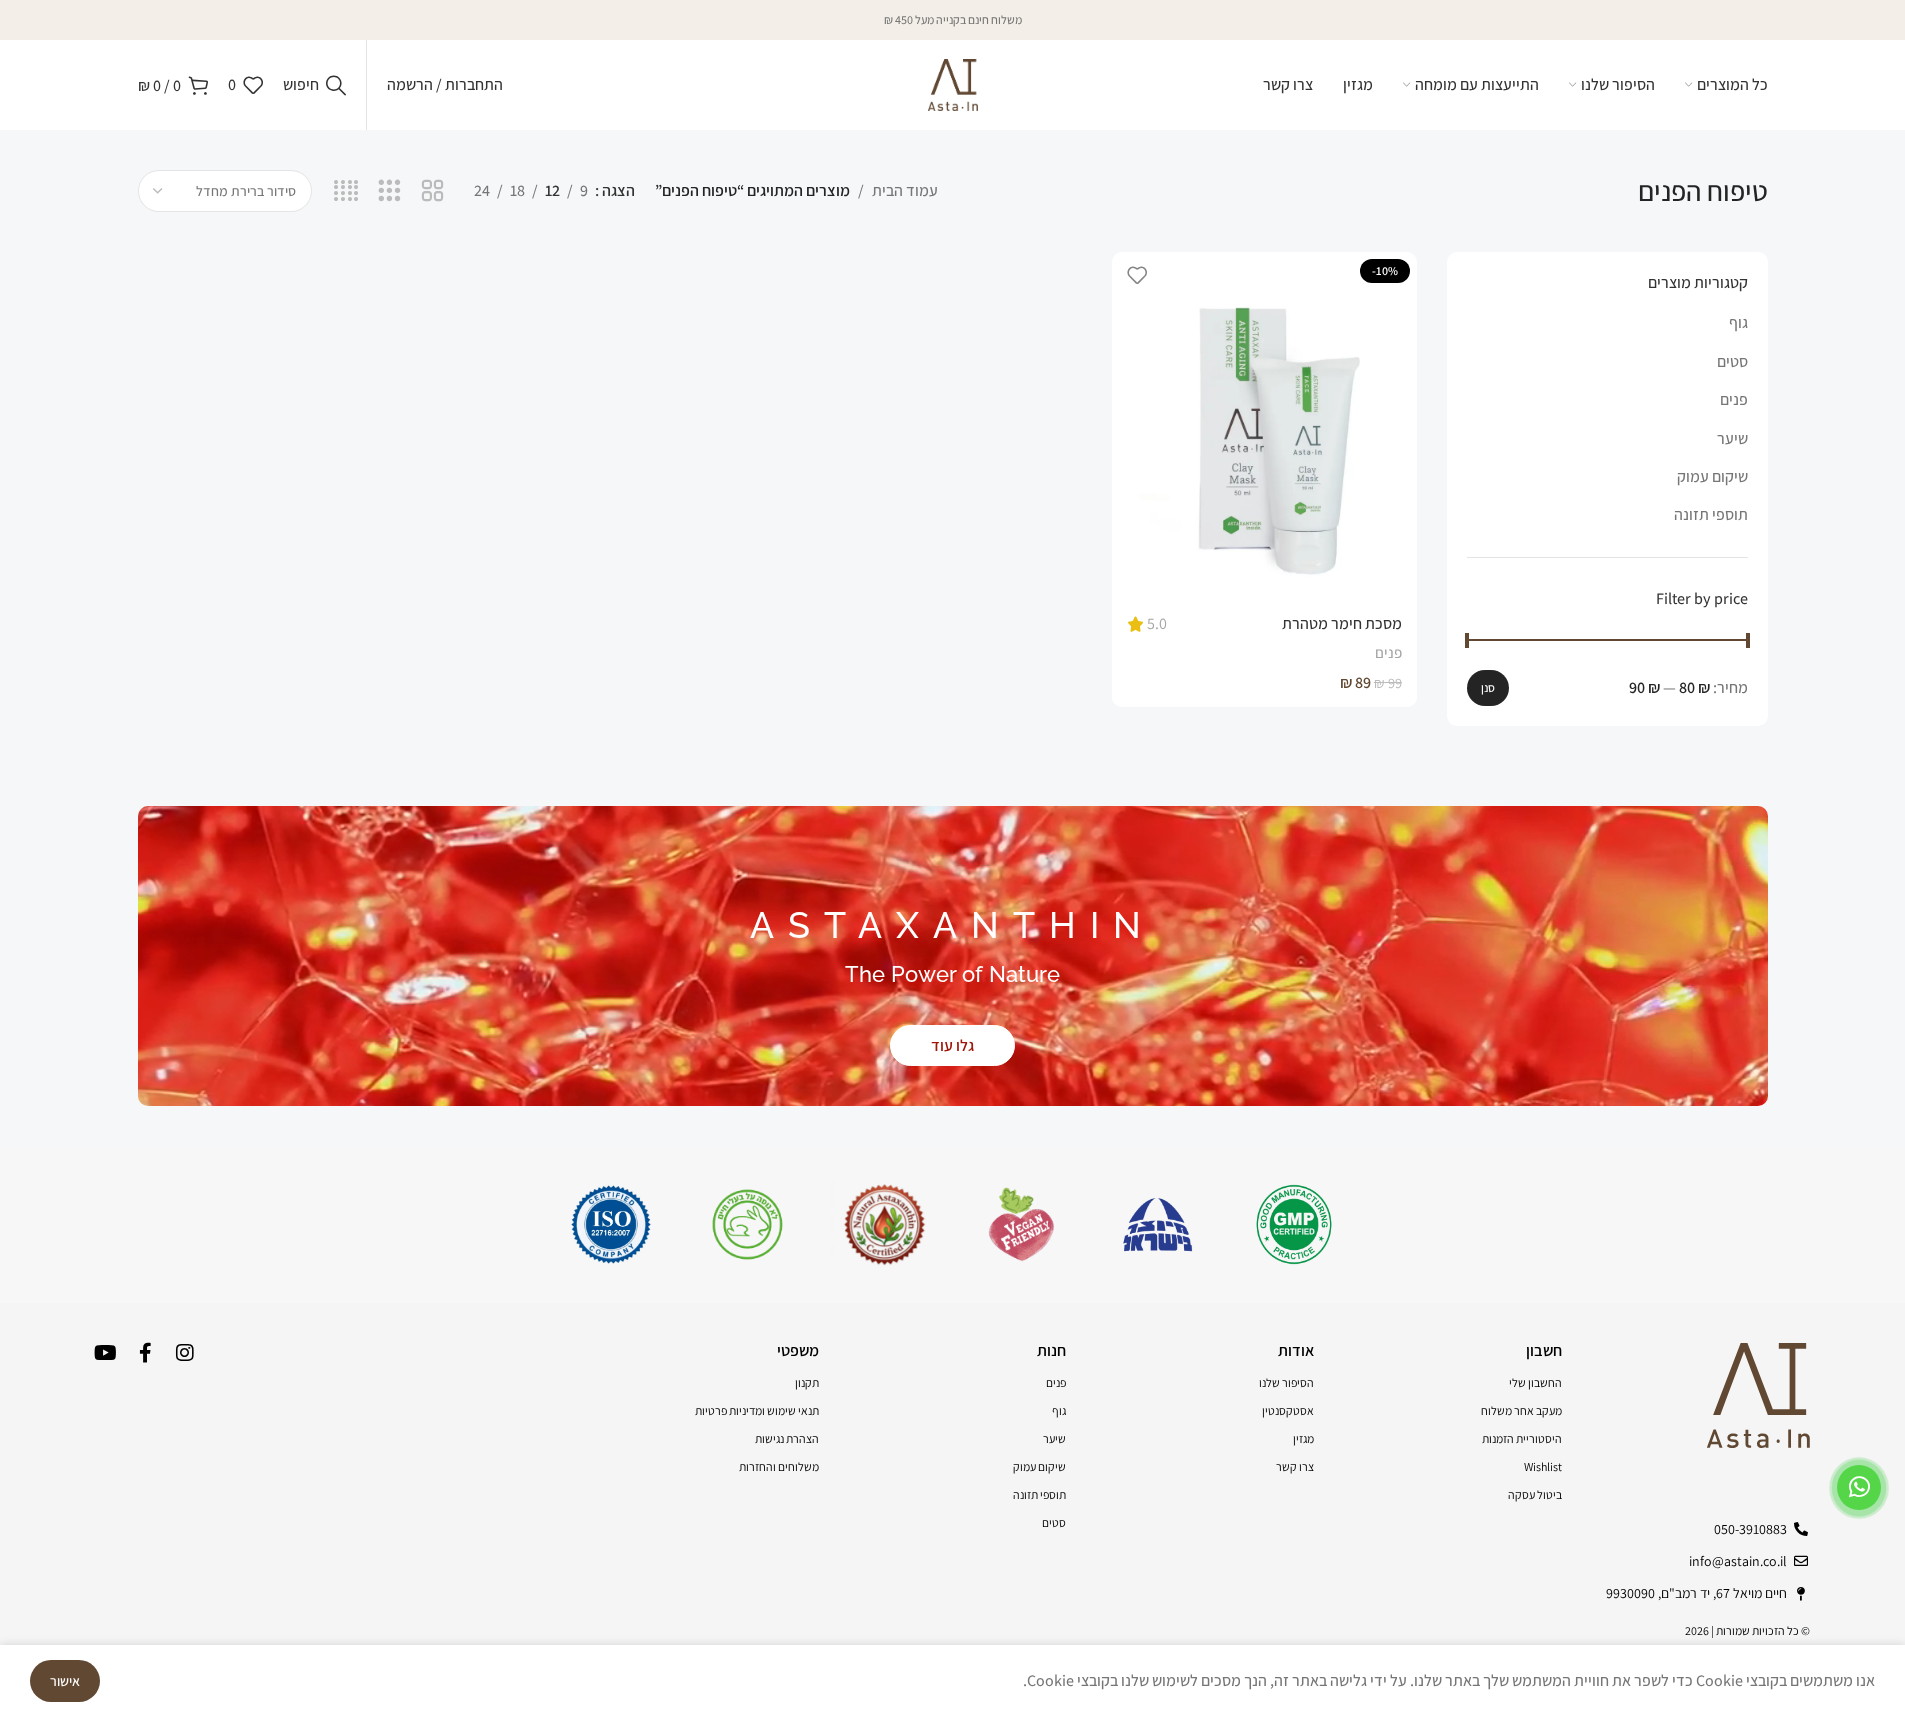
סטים (1732, 361)
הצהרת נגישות (787, 1438)
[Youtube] (105, 1353)
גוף (1738, 322)
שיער (1732, 438)
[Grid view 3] (389, 191)
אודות (1296, 1350)
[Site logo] (953, 83)
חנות (1051, 1350)
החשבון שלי (1535, 1382)
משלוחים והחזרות (779, 1466)
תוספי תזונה (1711, 514)
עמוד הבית (905, 190)
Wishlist (1543, 1466)
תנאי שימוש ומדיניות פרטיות (757, 1410)
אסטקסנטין (1288, 1410)
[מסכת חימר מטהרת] (1264, 426)
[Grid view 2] (432, 191)
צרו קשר (1295, 1466)
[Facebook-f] (145, 1353)
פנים (1734, 399)
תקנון (807, 1382)
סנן (1488, 687)
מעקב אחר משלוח (1521, 1410)
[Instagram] (185, 1353)
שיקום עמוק (1712, 476)
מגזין (1303, 1438)
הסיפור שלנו (1286, 1382)
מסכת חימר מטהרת (1342, 623)
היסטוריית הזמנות (1522, 1438)
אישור (65, 1681)
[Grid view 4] (346, 191)
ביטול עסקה (1535, 1494)
